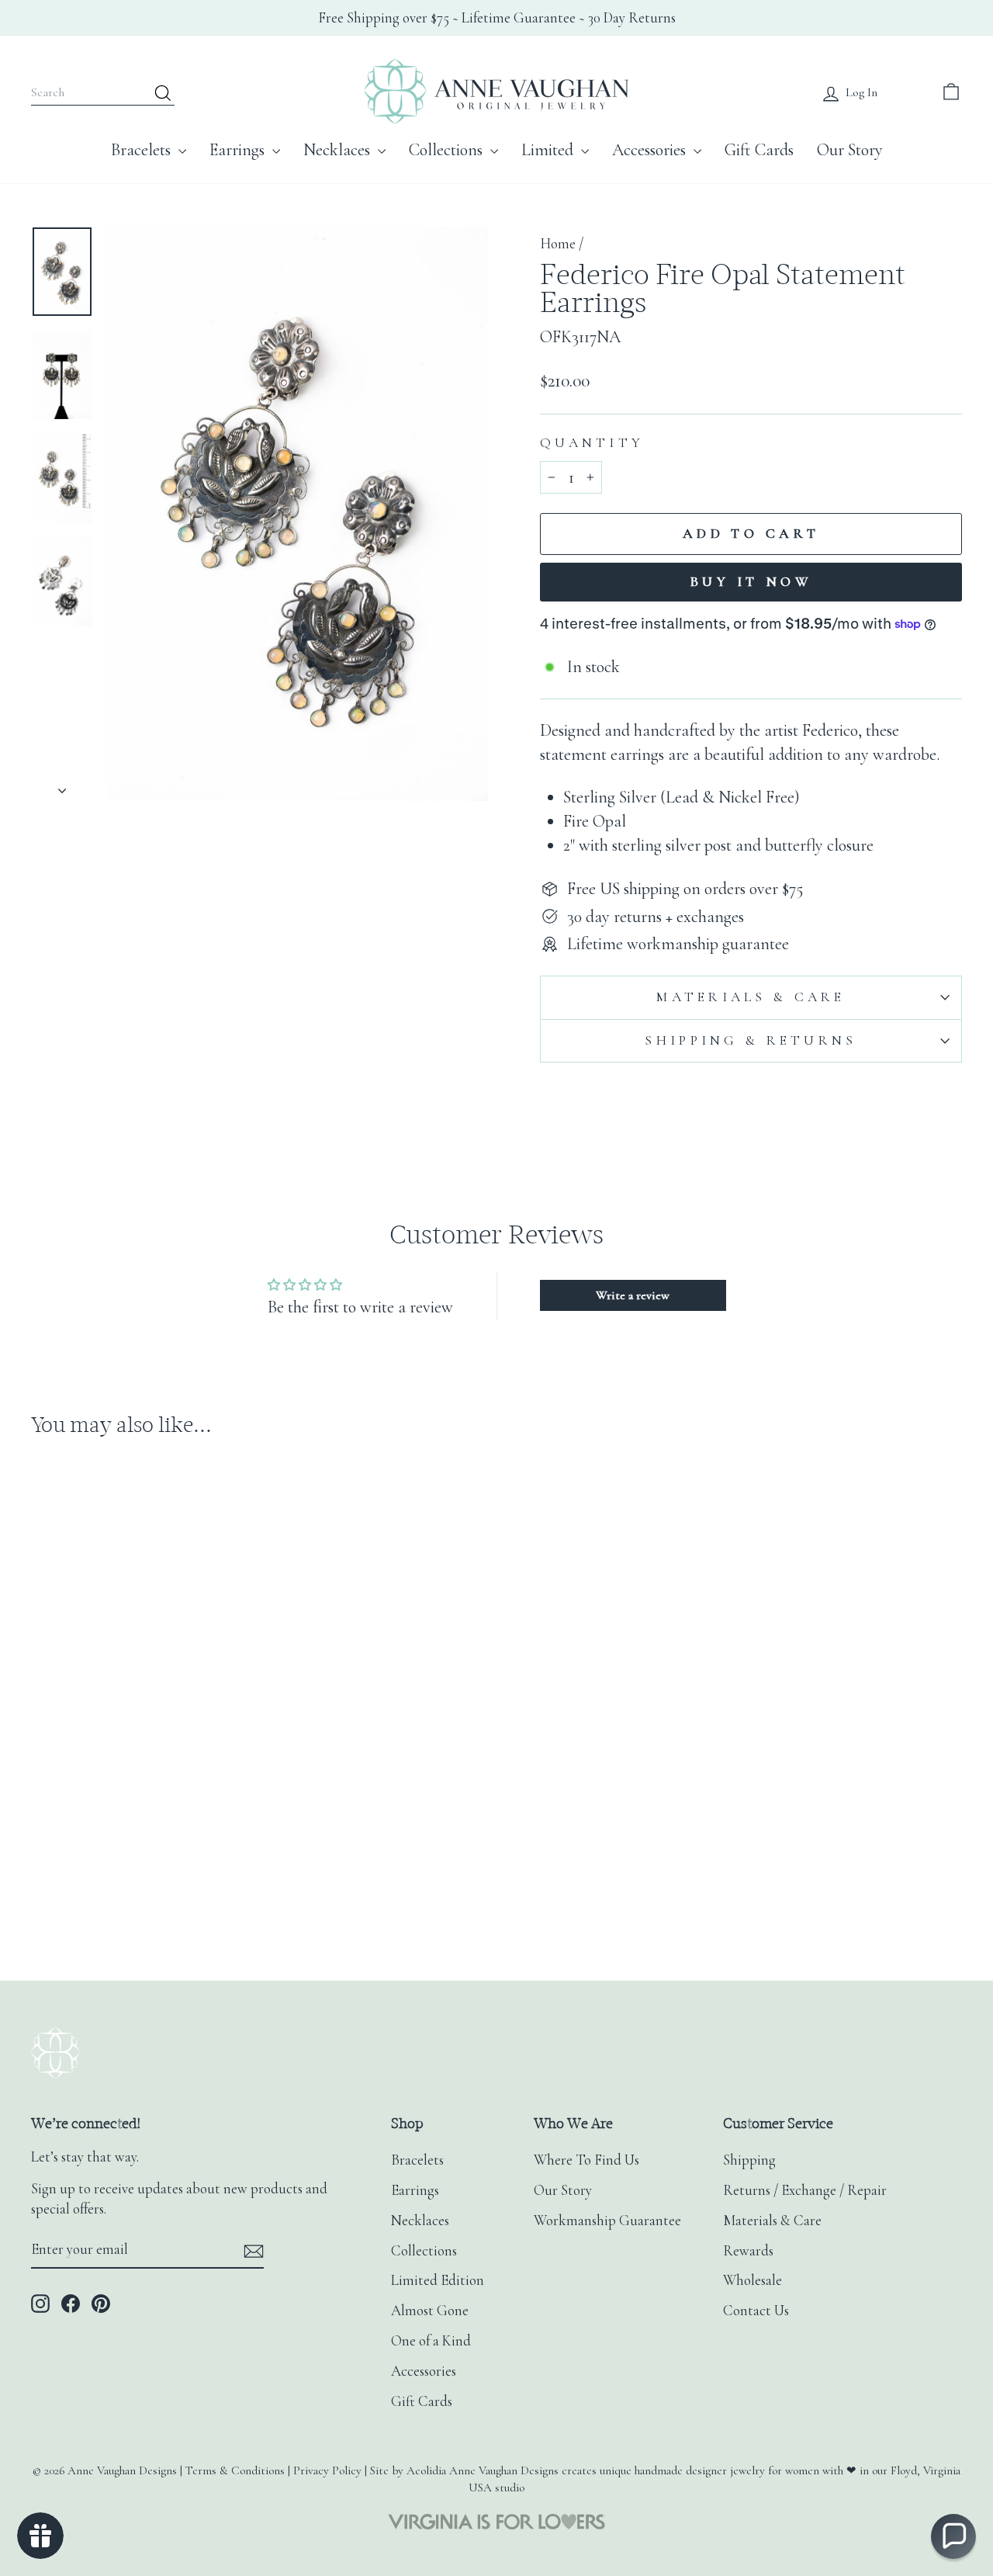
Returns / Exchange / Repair (805, 2190)
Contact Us (756, 2311)
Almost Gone (430, 2311)
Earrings (239, 150)
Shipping (749, 2160)
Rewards (748, 2251)
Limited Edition (438, 2280)
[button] (953, 2536)
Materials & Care (751, 997)
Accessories (651, 150)
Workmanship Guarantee (607, 2221)
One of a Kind (431, 2341)
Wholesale (753, 2280)
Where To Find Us (586, 2160)
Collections (448, 150)
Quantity (592, 443)
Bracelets (143, 150)
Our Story (850, 150)
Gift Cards (759, 150)
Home (558, 244)
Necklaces (339, 150)
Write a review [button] (633, 1295)
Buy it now (751, 581)
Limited (549, 150)
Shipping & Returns (751, 1040)
